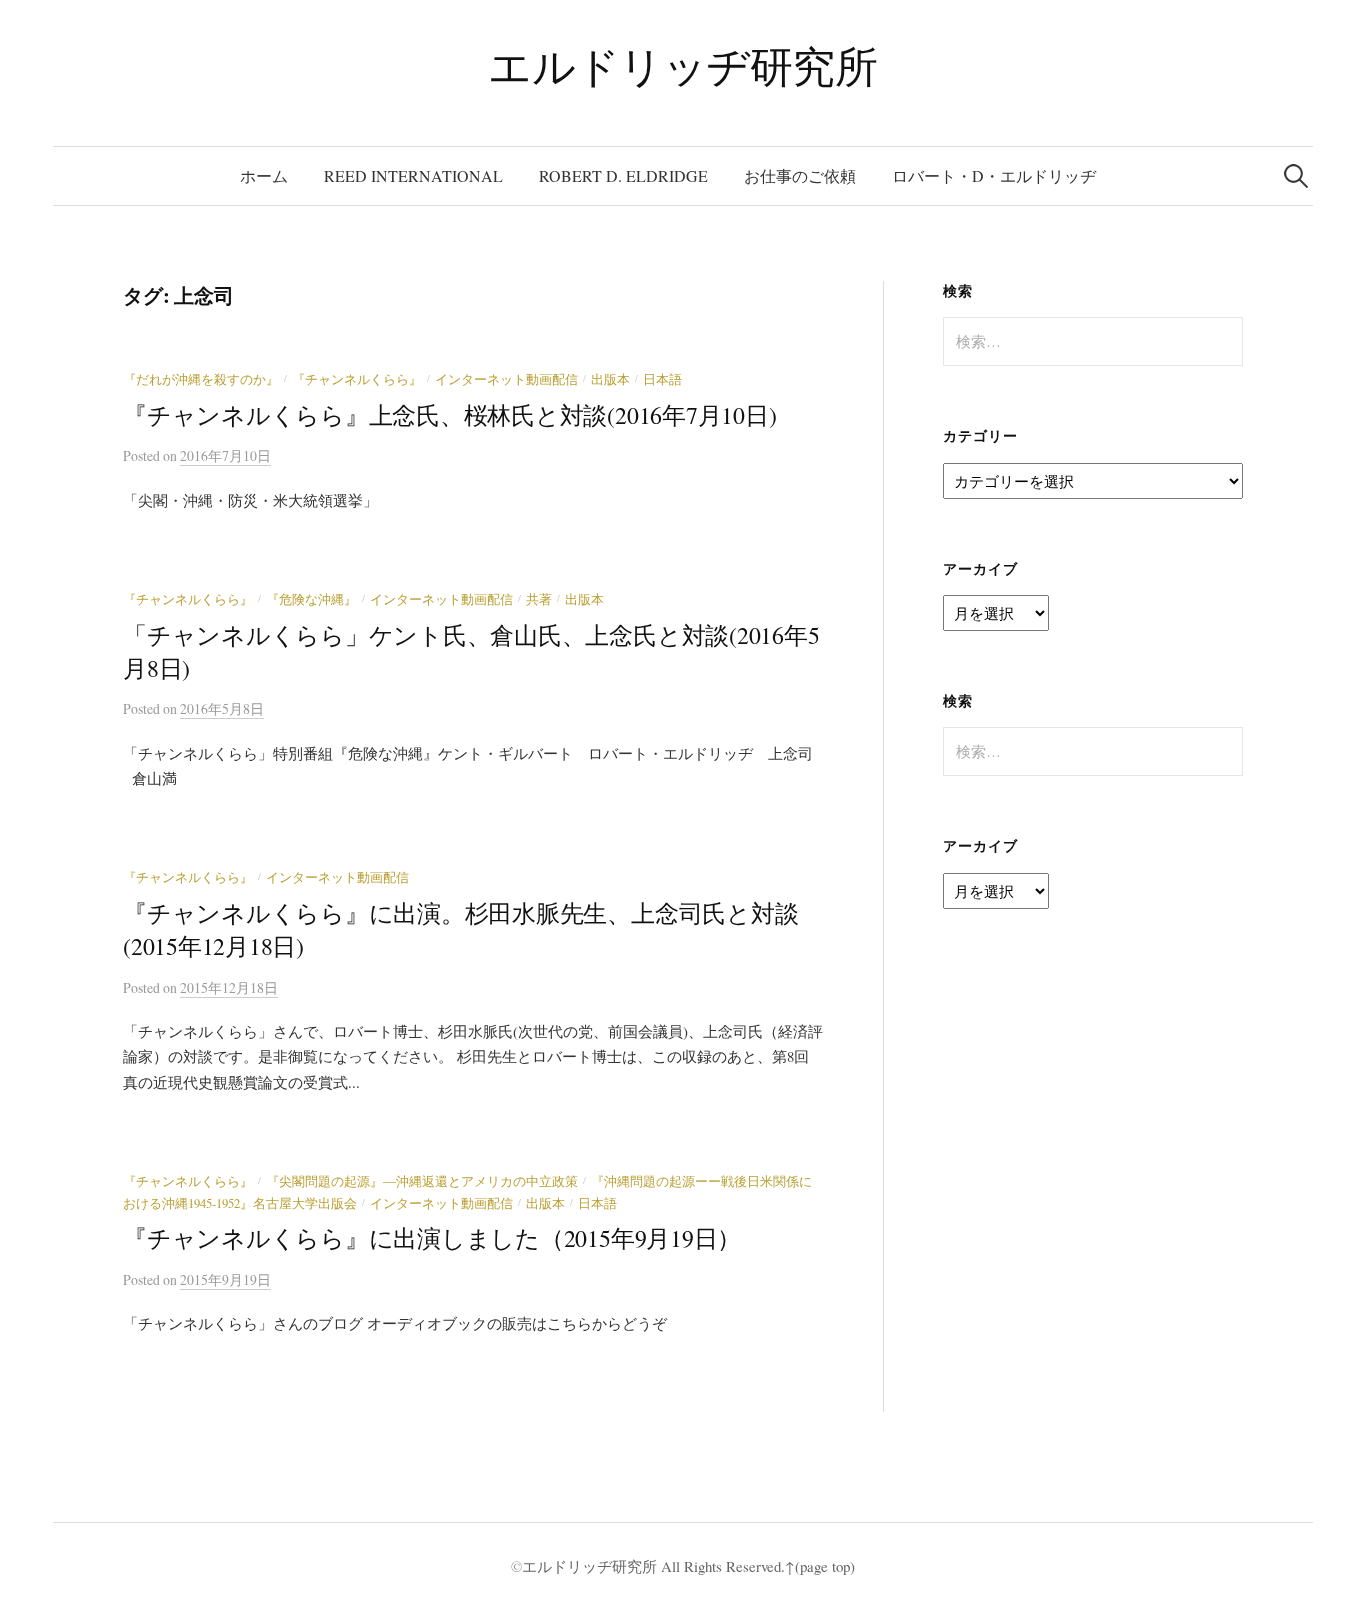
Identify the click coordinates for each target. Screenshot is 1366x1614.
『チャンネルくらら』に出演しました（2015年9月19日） (432, 1238)
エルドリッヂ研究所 (682, 65)
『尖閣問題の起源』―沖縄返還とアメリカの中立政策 (422, 1181)
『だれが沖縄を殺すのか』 (201, 379)
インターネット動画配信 (506, 379)
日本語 (662, 379)
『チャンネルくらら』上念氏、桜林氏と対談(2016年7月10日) (449, 415)
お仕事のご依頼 (800, 175)
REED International (413, 175)
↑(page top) (820, 1566)
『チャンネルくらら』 (357, 379)
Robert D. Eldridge (623, 175)
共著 (539, 599)
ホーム (264, 175)
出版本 (610, 379)
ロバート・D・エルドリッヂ (994, 175)
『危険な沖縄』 (311, 599)
